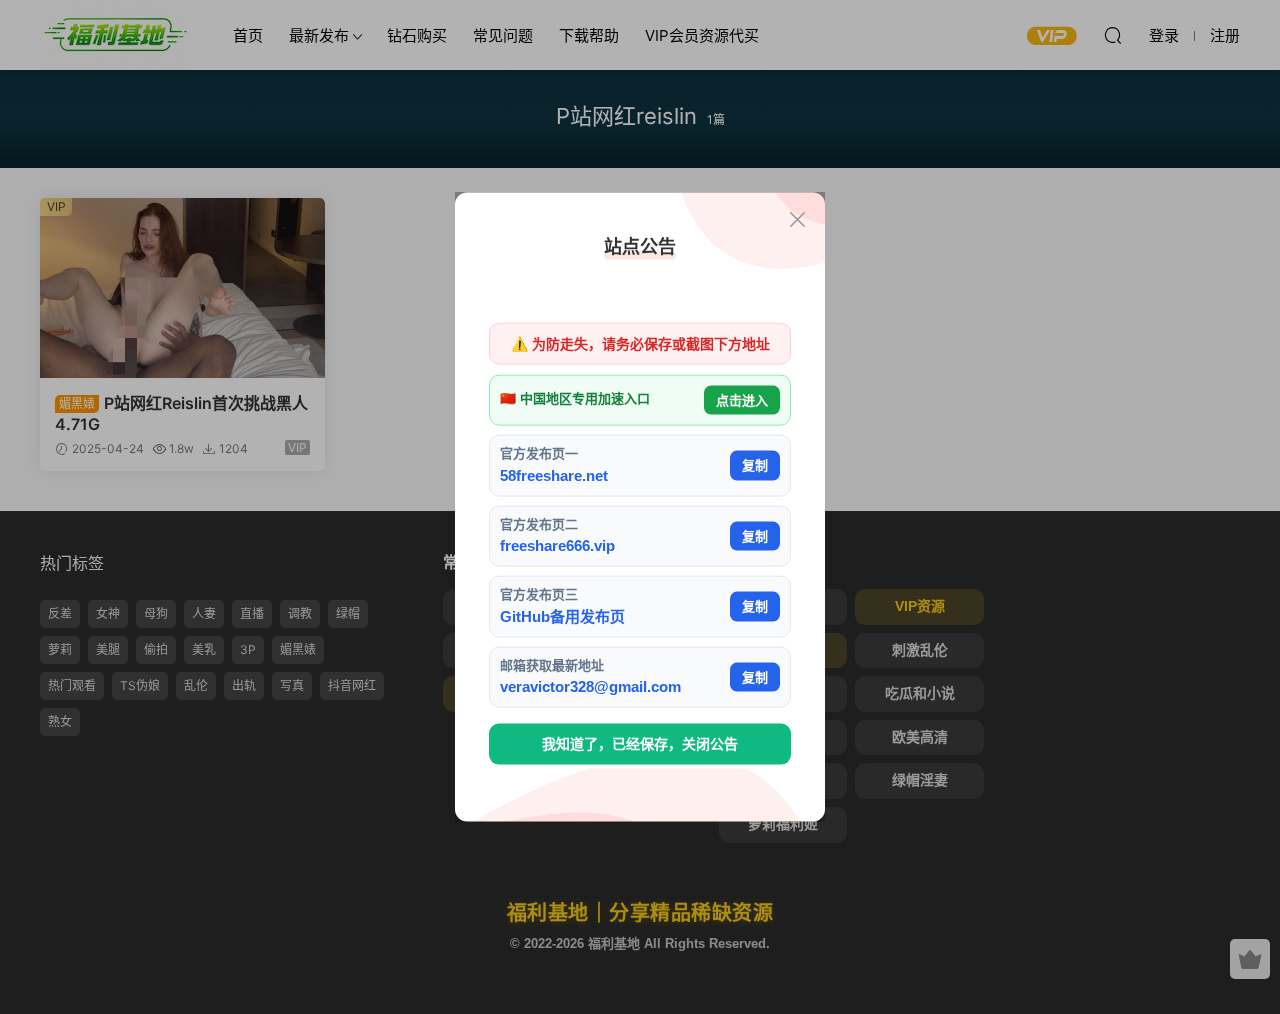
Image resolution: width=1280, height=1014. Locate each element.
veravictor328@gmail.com (590, 686)
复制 (755, 465)
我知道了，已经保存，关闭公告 (640, 744)
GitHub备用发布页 (562, 615)
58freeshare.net (554, 474)
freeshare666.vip (557, 545)
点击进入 (742, 399)
